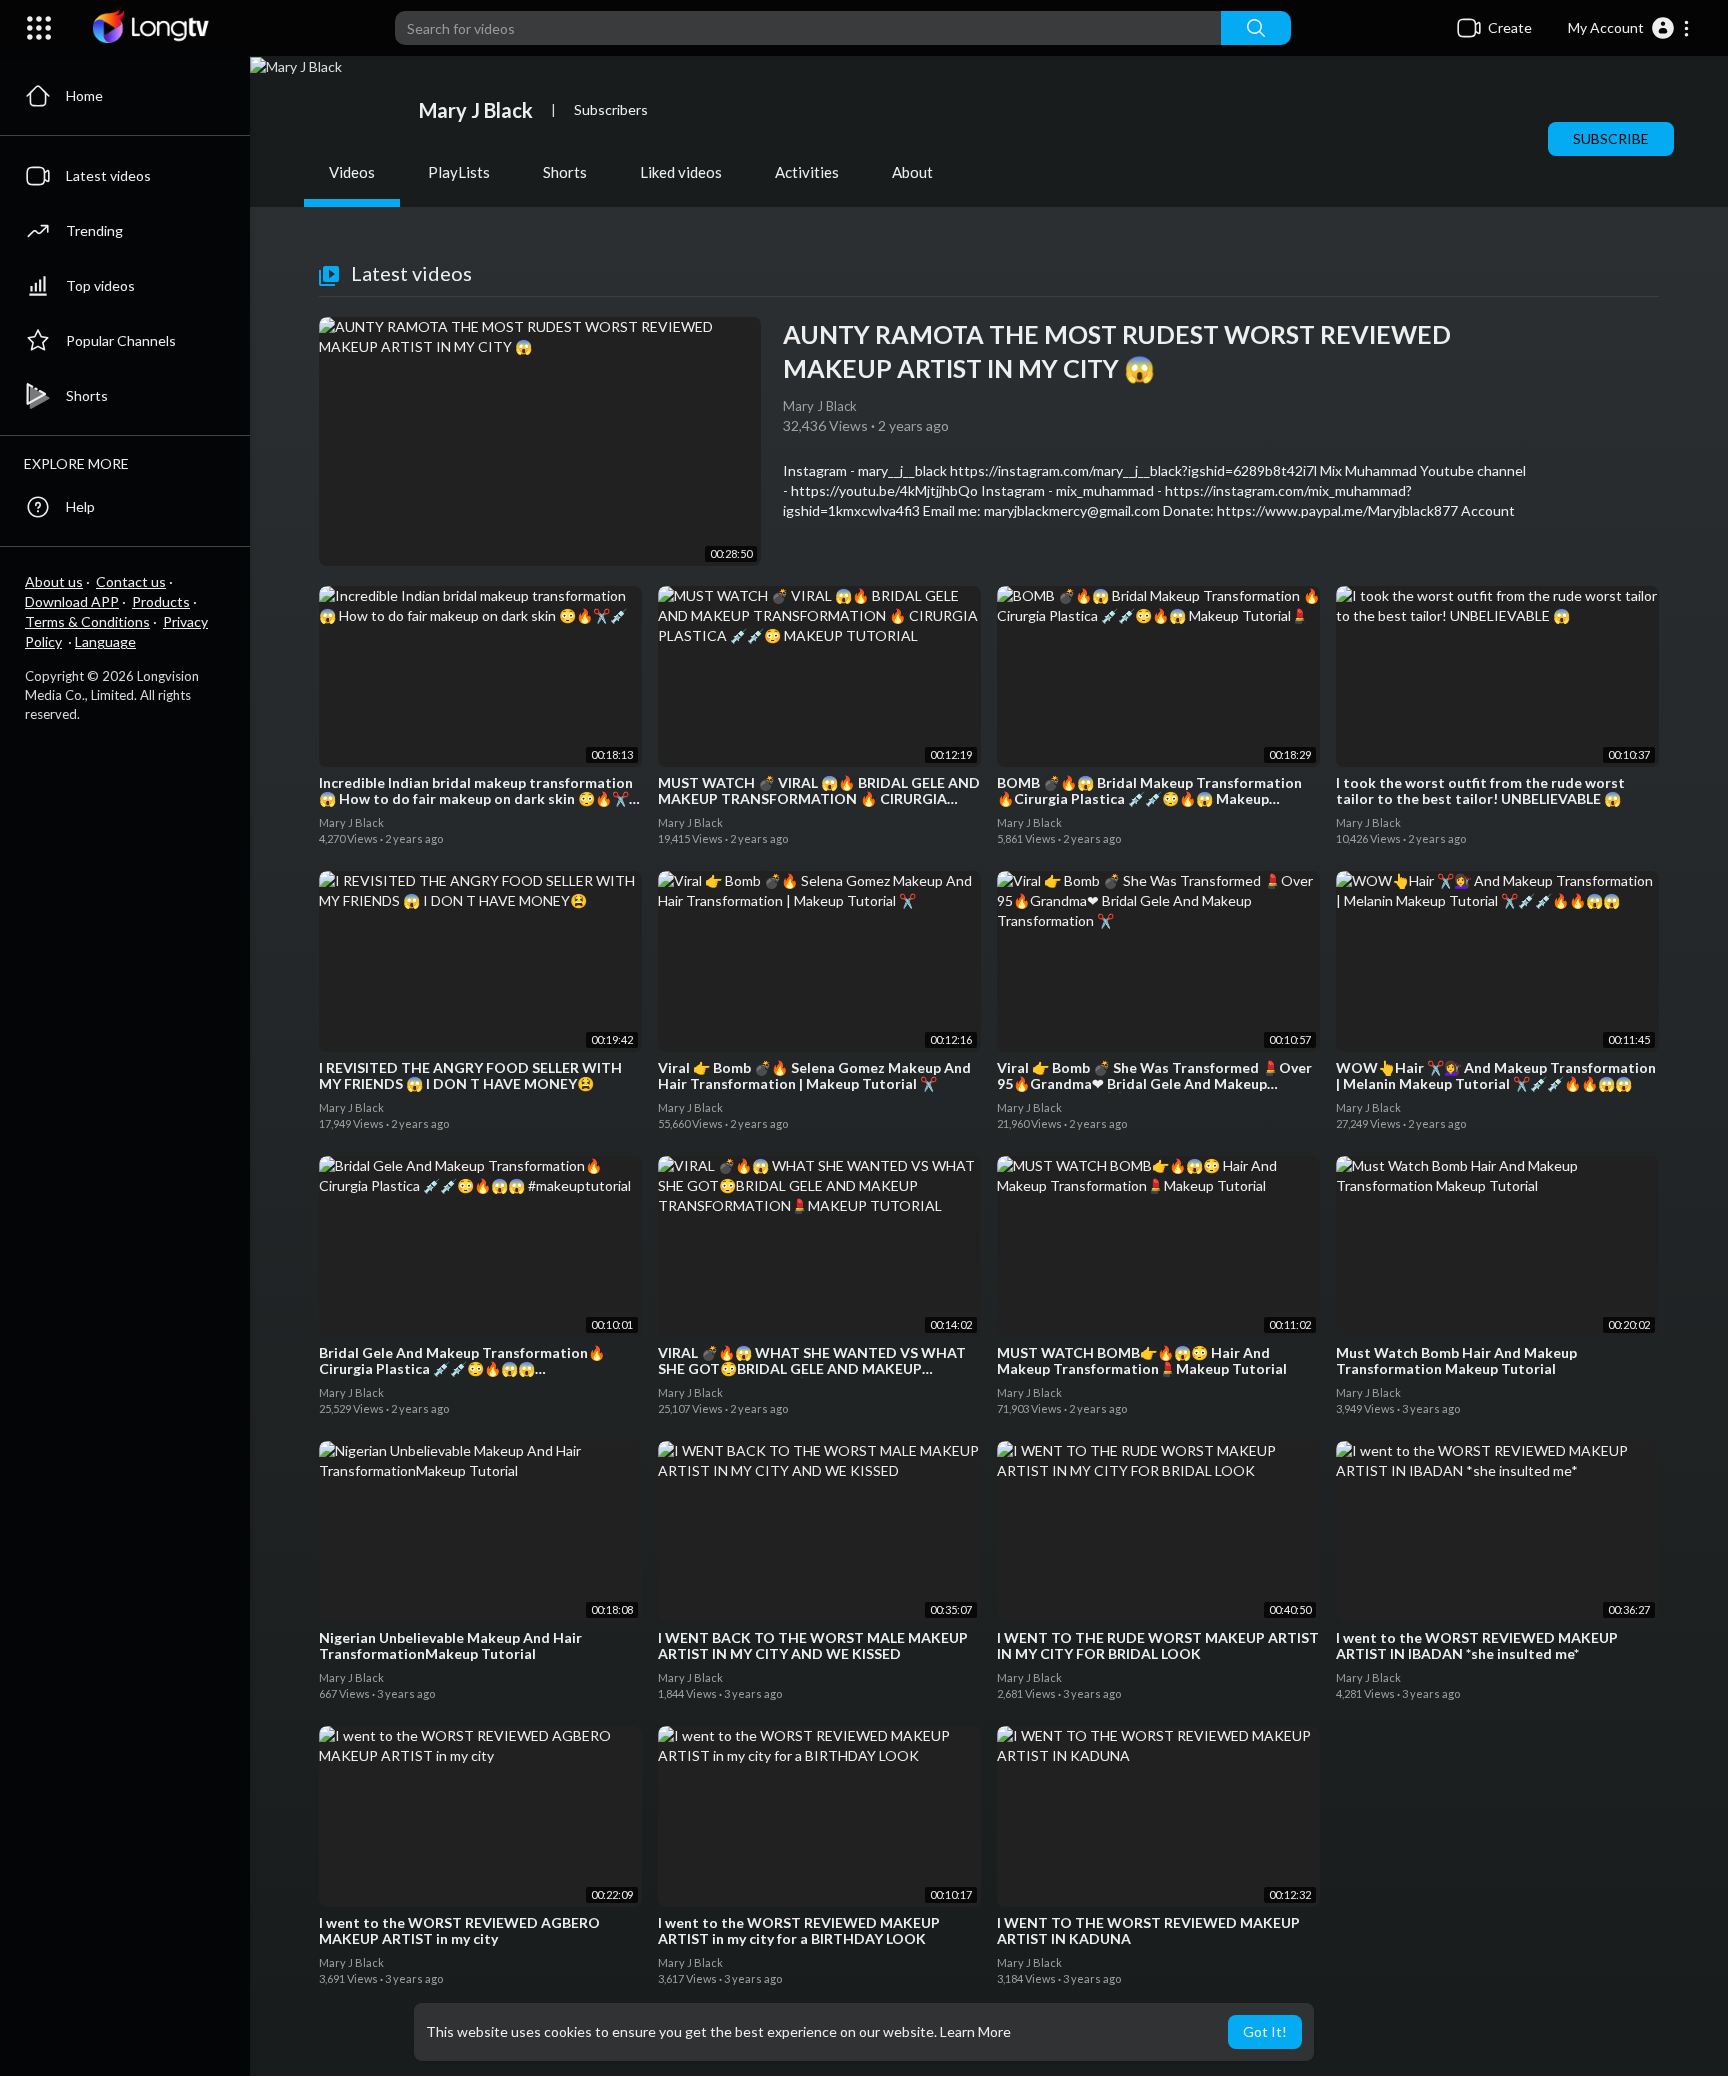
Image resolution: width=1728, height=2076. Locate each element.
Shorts (565, 172)
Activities (807, 172)
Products (161, 601)
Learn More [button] (975, 2031)
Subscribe (1611, 138)
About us (54, 581)
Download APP (72, 601)
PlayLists (459, 172)
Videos (352, 172)
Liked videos (681, 172)
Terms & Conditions (87, 621)
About (912, 172)
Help (80, 506)
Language (105, 641)
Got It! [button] (1265, 2031)
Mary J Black (476, 110)
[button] (1629, 28)
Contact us (131, 581)
